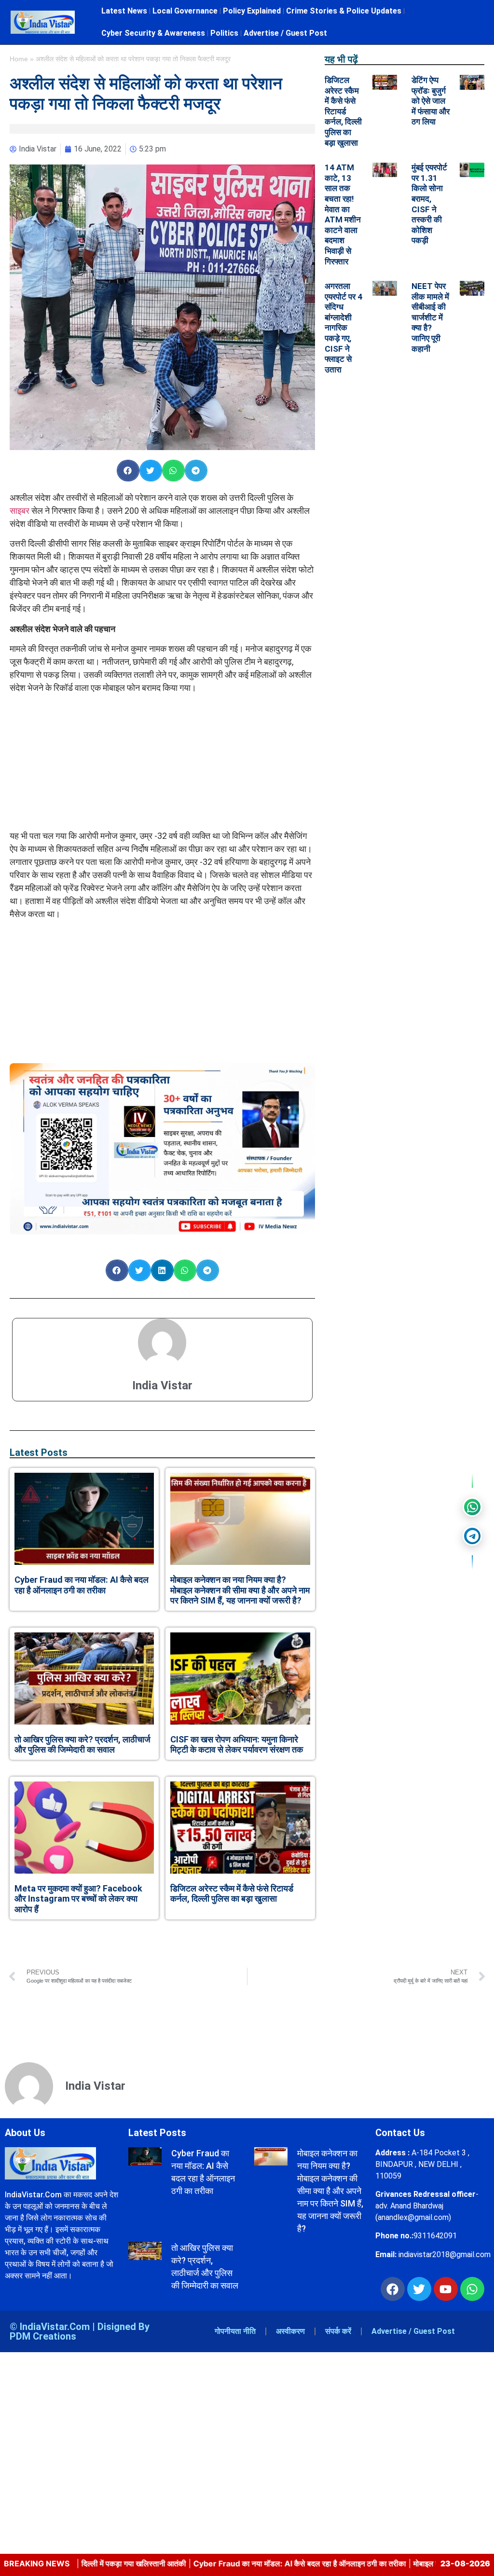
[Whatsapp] (472, 2289)
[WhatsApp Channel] (472, 1507)
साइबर (21, 511)
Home (19, 59)
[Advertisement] (162, 762)
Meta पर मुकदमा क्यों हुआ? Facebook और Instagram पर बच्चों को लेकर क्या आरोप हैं (78, 1899)
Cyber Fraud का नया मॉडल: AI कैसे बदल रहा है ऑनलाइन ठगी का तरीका (82, 1585)
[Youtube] (446, 2289)
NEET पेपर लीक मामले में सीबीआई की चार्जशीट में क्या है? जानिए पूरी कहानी (430, 317)
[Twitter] (419, 2289)
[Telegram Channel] (472, 1536)
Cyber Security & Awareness (153, 33)
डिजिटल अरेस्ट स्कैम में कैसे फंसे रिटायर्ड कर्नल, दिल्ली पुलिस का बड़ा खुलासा (232, 1894)
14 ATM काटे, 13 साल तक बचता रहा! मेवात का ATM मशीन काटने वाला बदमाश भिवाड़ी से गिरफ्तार (343, 214)
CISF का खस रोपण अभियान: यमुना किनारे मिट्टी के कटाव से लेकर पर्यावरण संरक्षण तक (237, 1745)
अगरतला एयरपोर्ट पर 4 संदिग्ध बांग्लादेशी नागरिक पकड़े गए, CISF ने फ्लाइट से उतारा (343, 328)
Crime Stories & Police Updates (344, 11)
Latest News (124, 11)
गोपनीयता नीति (235, 2331)
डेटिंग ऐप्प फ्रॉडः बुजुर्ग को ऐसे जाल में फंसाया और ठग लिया (431, 101)
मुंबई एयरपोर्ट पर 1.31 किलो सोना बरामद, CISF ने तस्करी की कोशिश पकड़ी (429, 204)
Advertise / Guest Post (285, 33)
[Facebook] (393, 2289)
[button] (128, 471)
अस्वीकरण (290, 2331)
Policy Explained (252, 11)
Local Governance (185, 11)
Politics (224, 33)
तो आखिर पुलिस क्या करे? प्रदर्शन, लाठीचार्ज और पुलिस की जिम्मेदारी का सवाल (82, 1745)
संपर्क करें (338, 2331)
